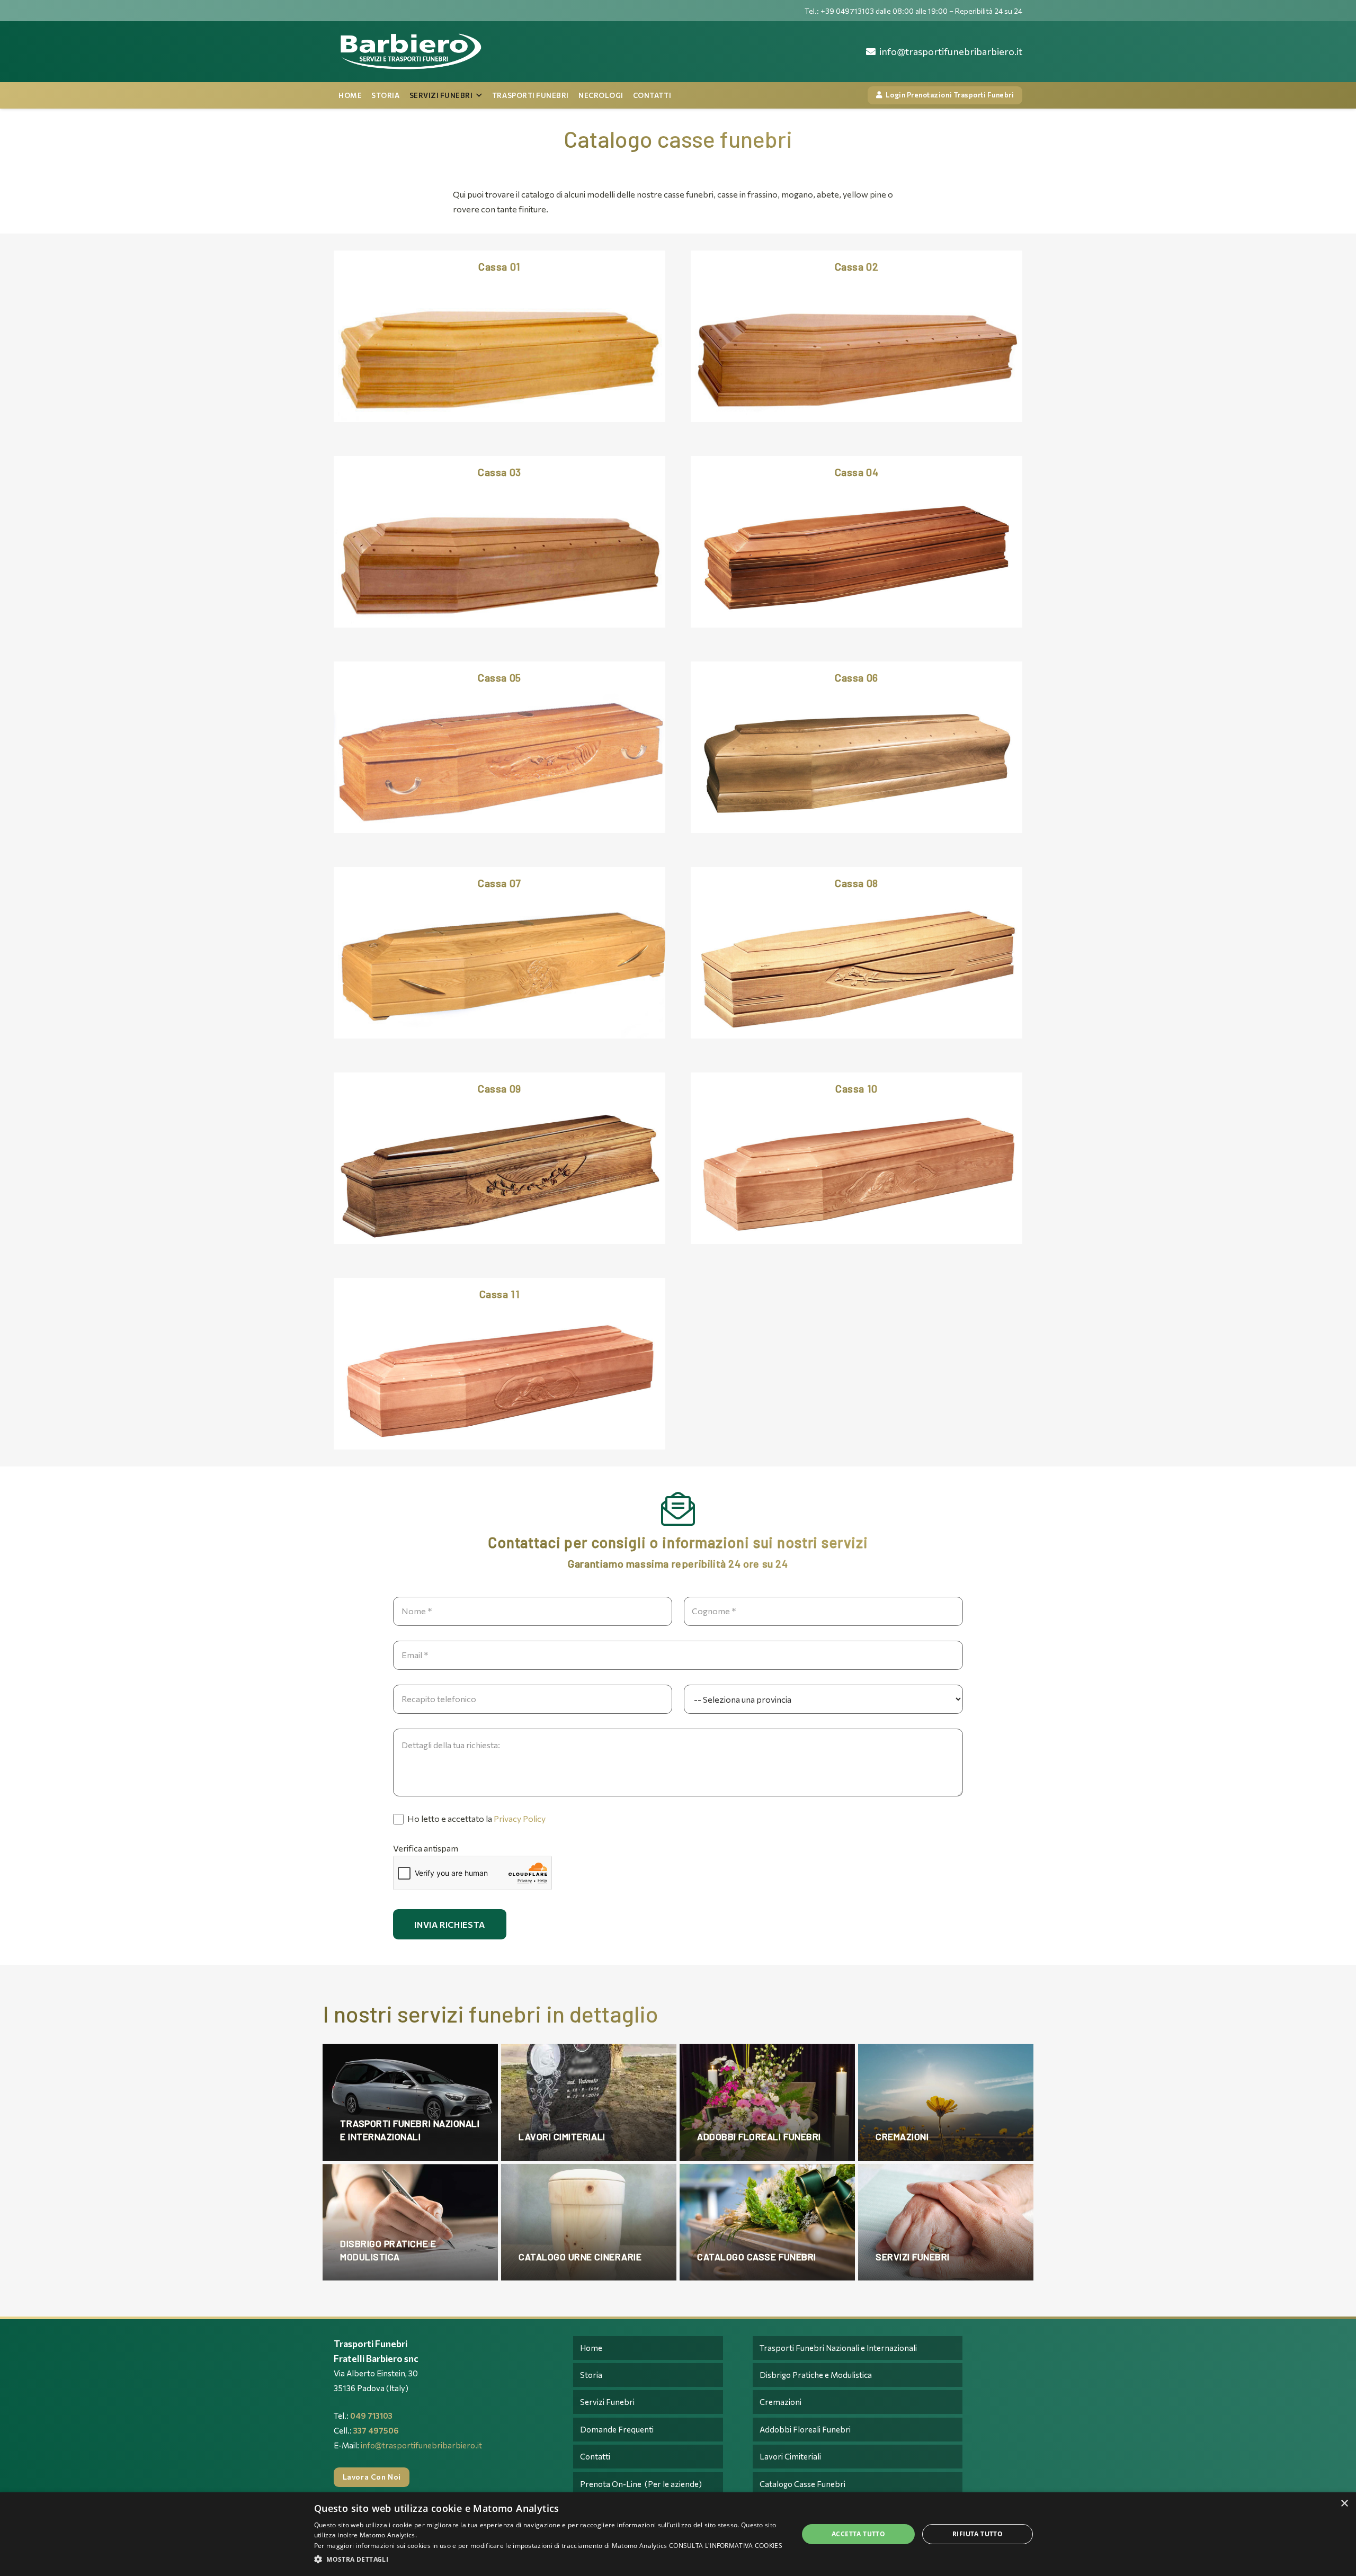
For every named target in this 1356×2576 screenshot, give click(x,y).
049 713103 (371, 2416)
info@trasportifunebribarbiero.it (421, 2445)
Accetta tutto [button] (858, 2534)
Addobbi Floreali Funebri (805, 2429)
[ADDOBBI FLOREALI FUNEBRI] (767, 2102)
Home (591, 2348)
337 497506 (376, 2430)
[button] (549, 2560)
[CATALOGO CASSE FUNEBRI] (767, 2222)
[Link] (410, 52)
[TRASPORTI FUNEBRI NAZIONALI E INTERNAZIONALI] (410, 2102)
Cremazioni (780, 2402)
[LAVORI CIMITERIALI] (589, 2102)
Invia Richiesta (450, 1924)
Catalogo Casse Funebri (802, 2484)
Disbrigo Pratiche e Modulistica (816, 2375)
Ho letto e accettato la (476, 1818)
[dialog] (678, 2534)
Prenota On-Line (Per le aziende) (641, 2484)
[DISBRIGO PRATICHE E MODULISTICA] (410, 2222)
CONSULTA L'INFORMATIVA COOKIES (726, 2546)
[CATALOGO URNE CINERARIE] (589, 2222)
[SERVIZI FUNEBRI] (946, 2222)
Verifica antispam (426, 1848)
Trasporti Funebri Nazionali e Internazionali (838, 2348)
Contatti (595, 2456)
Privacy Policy (520, 1818)
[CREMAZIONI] (946, 2102)
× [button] (1344, 2504)
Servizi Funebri (607, 2402)
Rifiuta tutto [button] (978, 2534)
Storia (591, 2375)
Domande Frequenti (617, 2429)
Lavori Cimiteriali (790, 2456)
